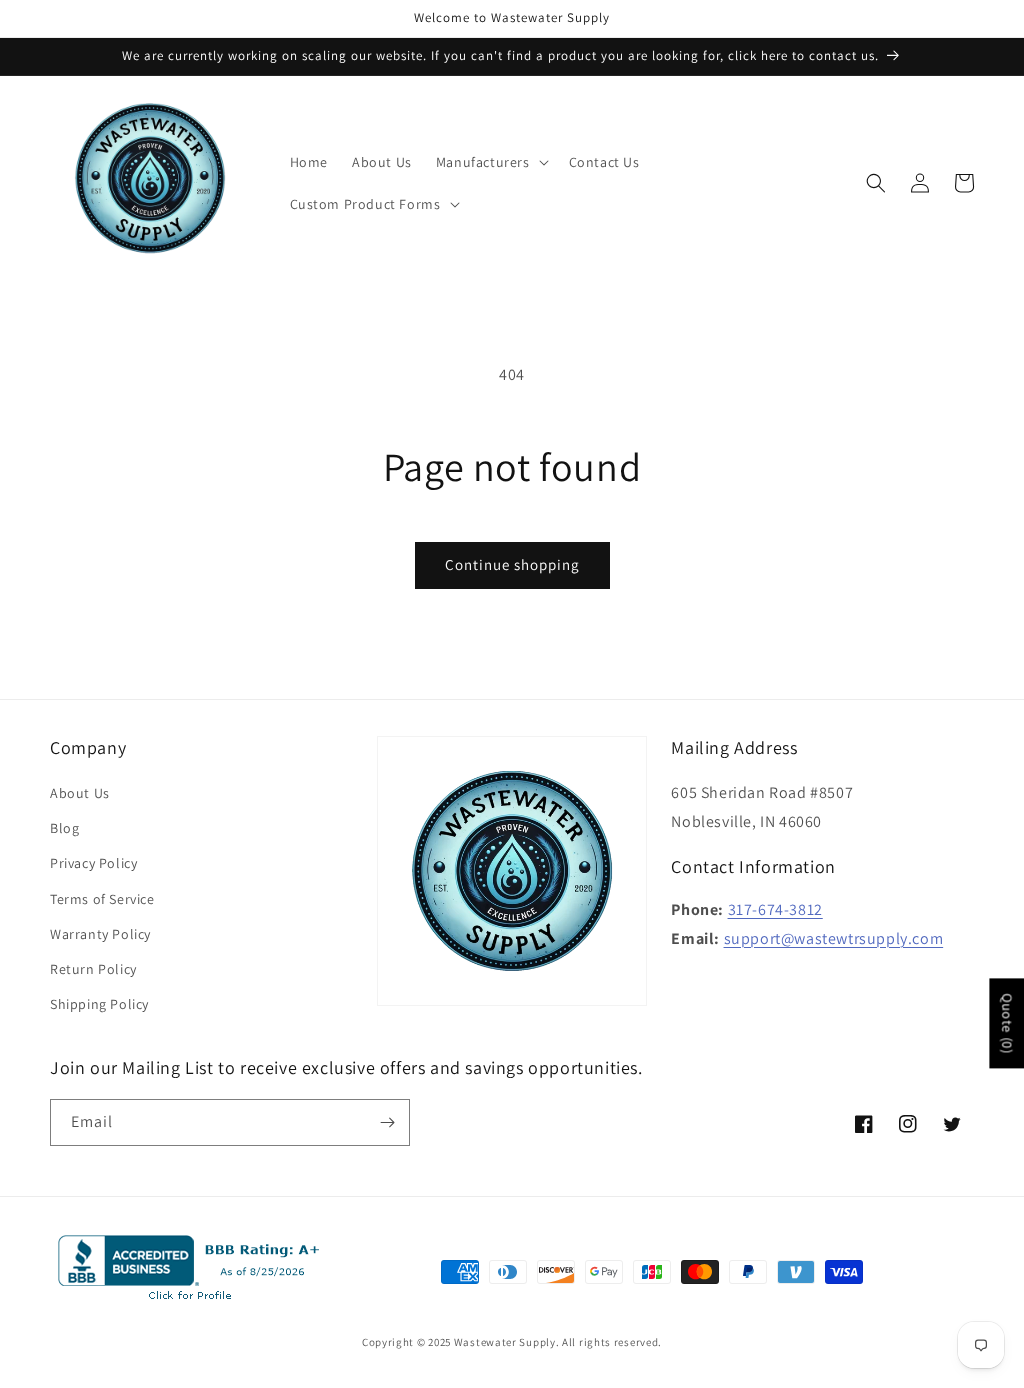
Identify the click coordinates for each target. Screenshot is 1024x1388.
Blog (64, 828)
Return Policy (93, 969)
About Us (80, 793)
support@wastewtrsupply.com (834, 938)
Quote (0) (1007, 1023)
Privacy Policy (93, 863)
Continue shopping (512, 564)
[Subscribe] (387, 1122)
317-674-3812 (775, 909)
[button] (490, 162)
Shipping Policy (99, 1004)
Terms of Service (102, 899)
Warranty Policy (100, 934)
